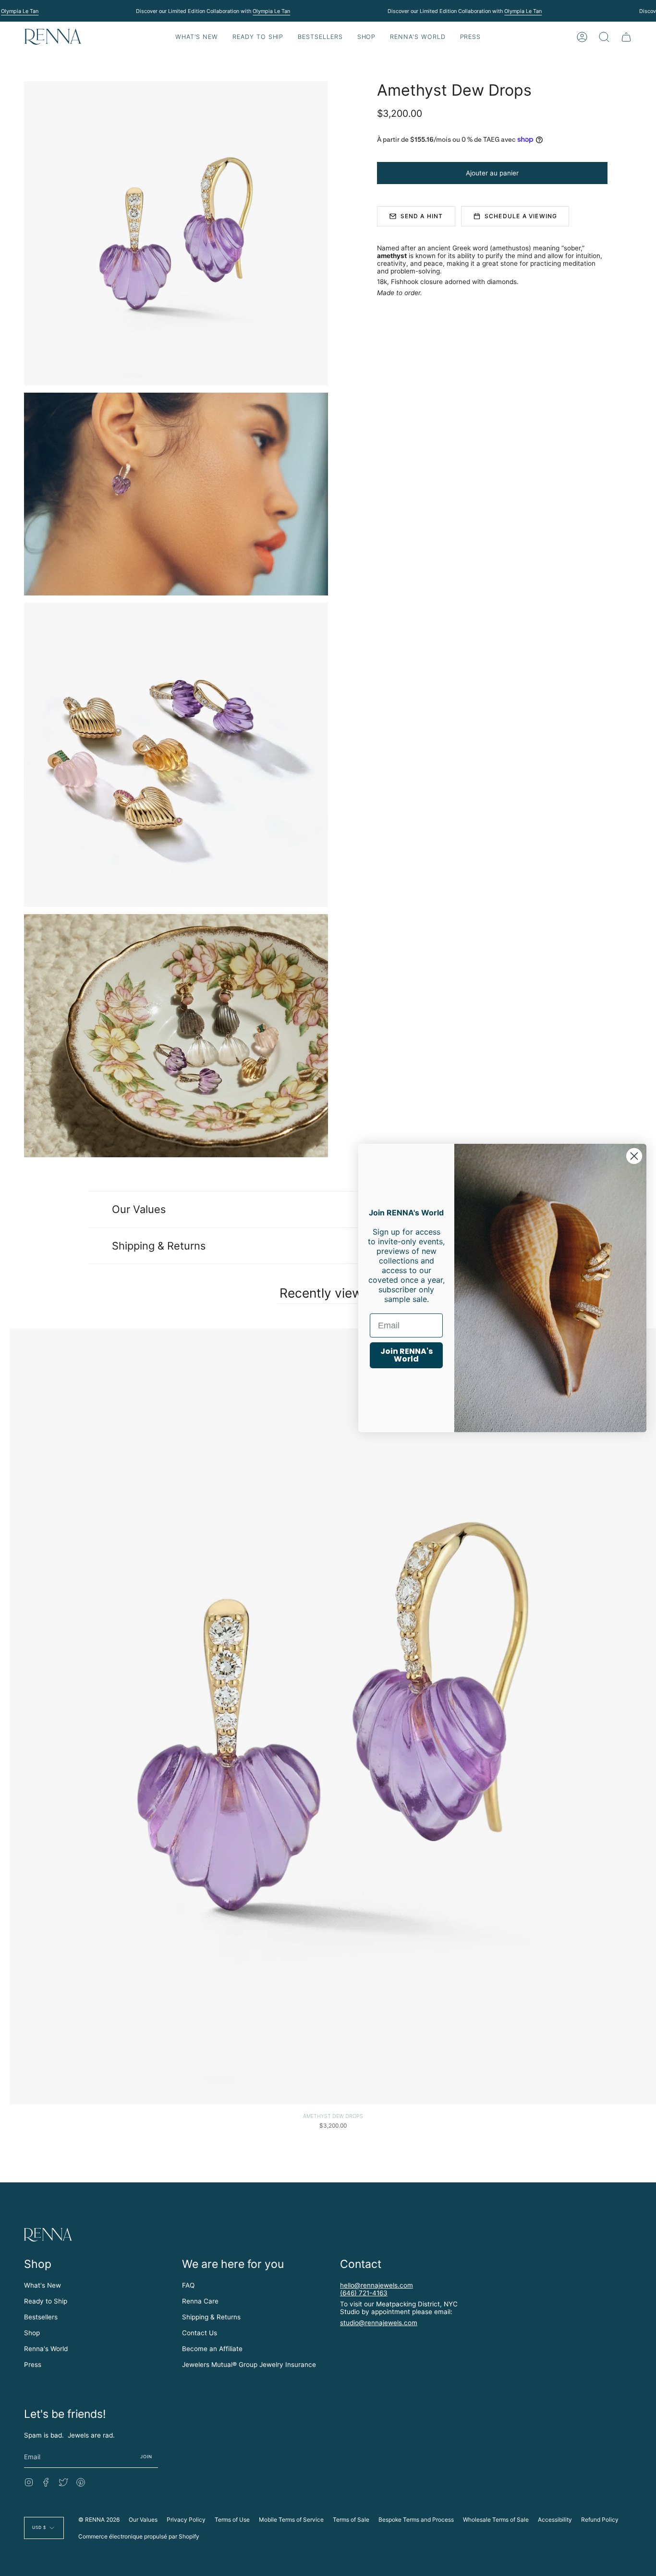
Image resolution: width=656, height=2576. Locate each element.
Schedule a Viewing (521, 216)
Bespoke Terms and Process (416, 2520)
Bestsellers (41, 2317)
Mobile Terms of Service (291, 2520)
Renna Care (200, 2301)
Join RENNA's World (407, 1355)
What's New (43, 2285)
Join (146, 2457)
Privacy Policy (186, 2520)
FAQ (188, 2285)
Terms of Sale (351, 2520)
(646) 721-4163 (364, 2293)
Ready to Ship (46, 2301)
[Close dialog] (634, 1156)
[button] (258, 37)
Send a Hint (422, 216)
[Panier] (626, 37)
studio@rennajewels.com (379, 2323)
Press (33, 2365)
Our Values (139, 1209)
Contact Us (200, 2333)
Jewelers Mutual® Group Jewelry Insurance (249, 2365)
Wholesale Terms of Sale (496, 2520)
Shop (32, 2333)
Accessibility (555, 2520)
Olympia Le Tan (20, 11)
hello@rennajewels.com (377, 2285)
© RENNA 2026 (99, 2520)
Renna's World (46, 2349)
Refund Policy (600, 2520)
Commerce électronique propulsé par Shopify (139, 2536)
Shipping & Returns (159, 1246)
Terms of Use (232, 2520)
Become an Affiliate (212, 2349)
